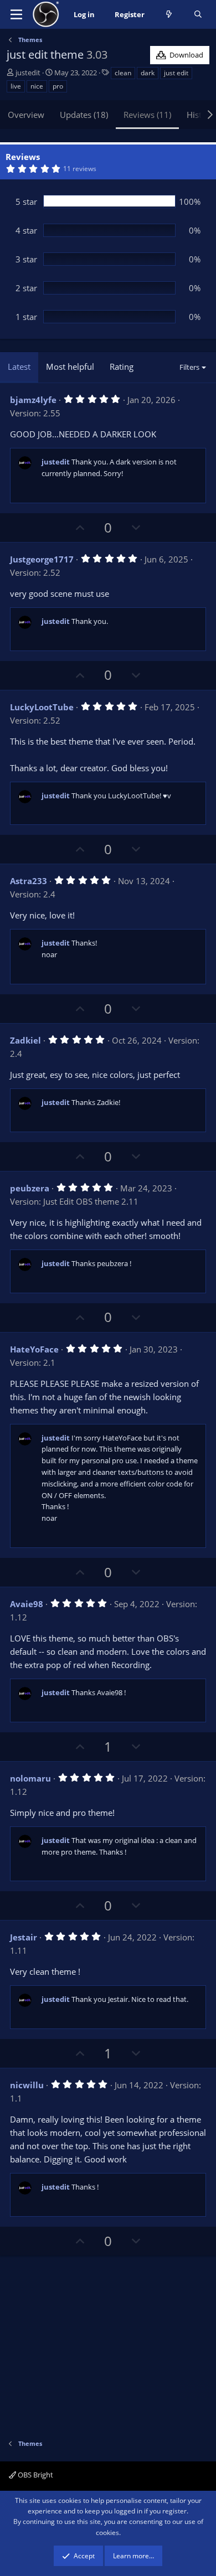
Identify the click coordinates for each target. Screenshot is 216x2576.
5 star (26, 202)
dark (148, 73)
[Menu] (16, 14)
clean (123, 73)
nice (37, 86)
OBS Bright (35, 2475)
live (16, 86)
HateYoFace (34, 1349)
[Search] (198, 15)
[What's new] (169, 15)
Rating (122, 366)
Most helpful (70, 366)
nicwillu (27, 2085)
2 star (26, 288)
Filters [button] (189, 367)
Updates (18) (84, 115)
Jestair (24, 1937)
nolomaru (30, 1778)
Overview (26, 115)
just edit (176, 73)
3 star (26, 259)
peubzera (30, 1188)
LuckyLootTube (42, 707)
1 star (26, 317)
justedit (28, 73)
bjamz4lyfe (33, 400)
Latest (19, 366)
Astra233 (29, 881)
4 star (26, 230)
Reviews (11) (147, 115)
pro (58, 86)
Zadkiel (25, 1040)
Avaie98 (27, 1604)
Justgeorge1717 (42, 559)
